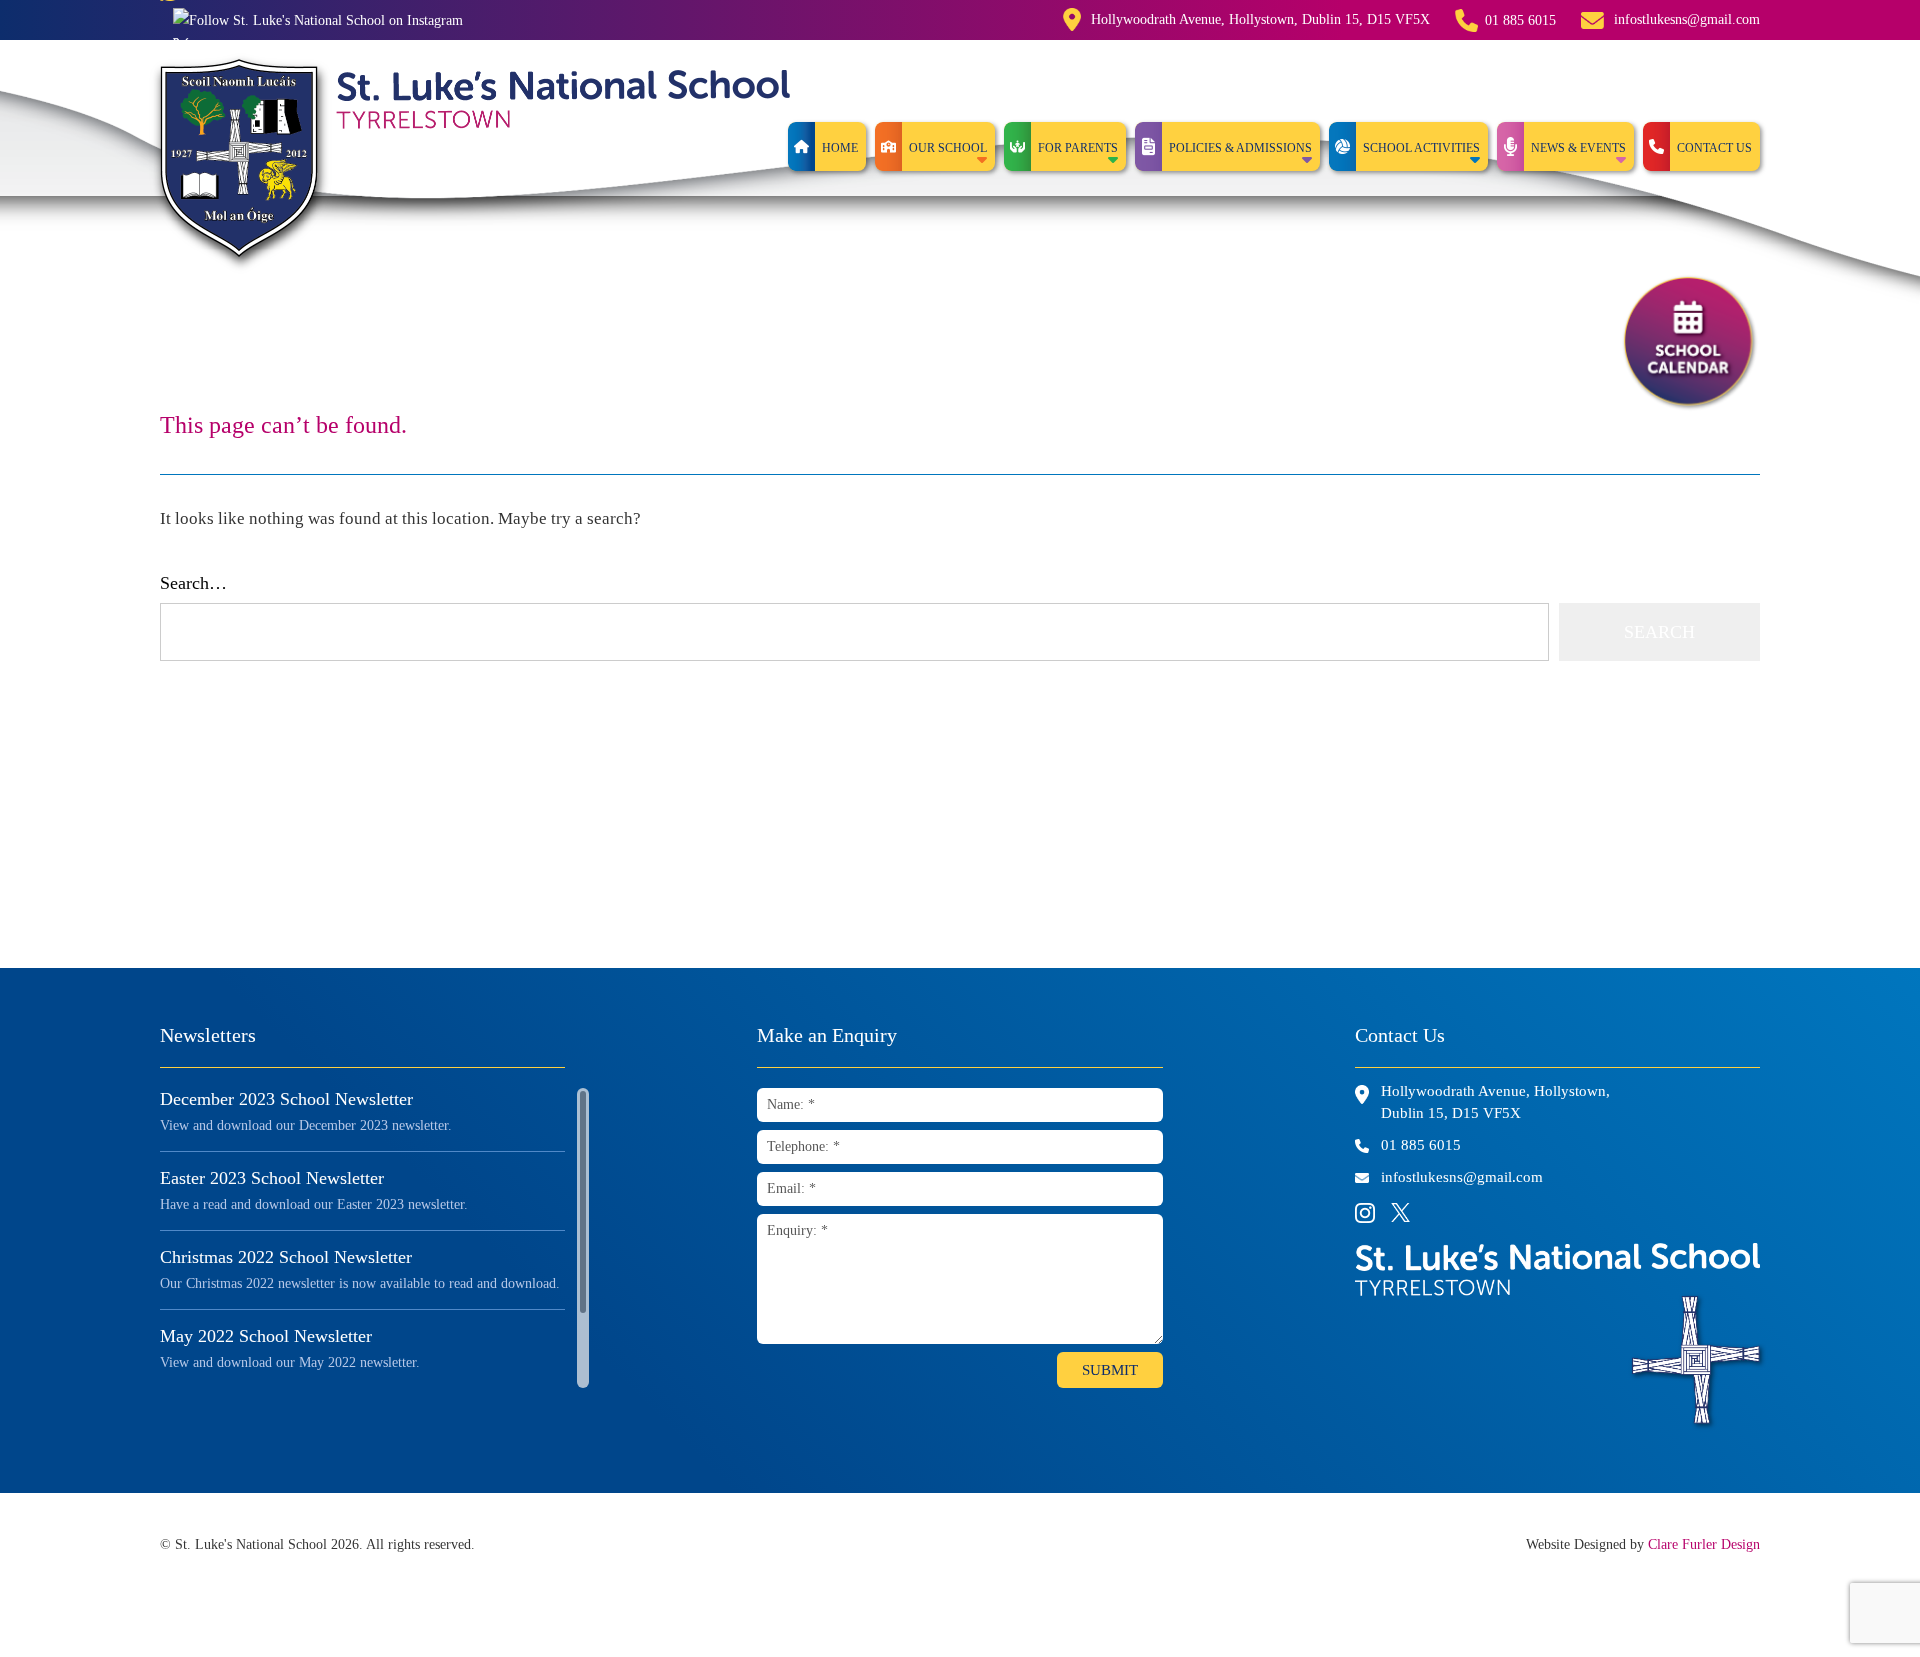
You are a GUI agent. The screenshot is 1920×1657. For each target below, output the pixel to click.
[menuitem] (935, 146)
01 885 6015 (1520, 20)
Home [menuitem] (840, 148)
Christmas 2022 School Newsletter (286, 1257)
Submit (1110, 1370)
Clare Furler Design (1704, 1544)
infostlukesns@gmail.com (1687, 19)
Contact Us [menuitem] (1714, 148)
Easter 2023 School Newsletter (272, 1178)
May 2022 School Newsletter (266, 1336)
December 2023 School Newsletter (286, 1099)
